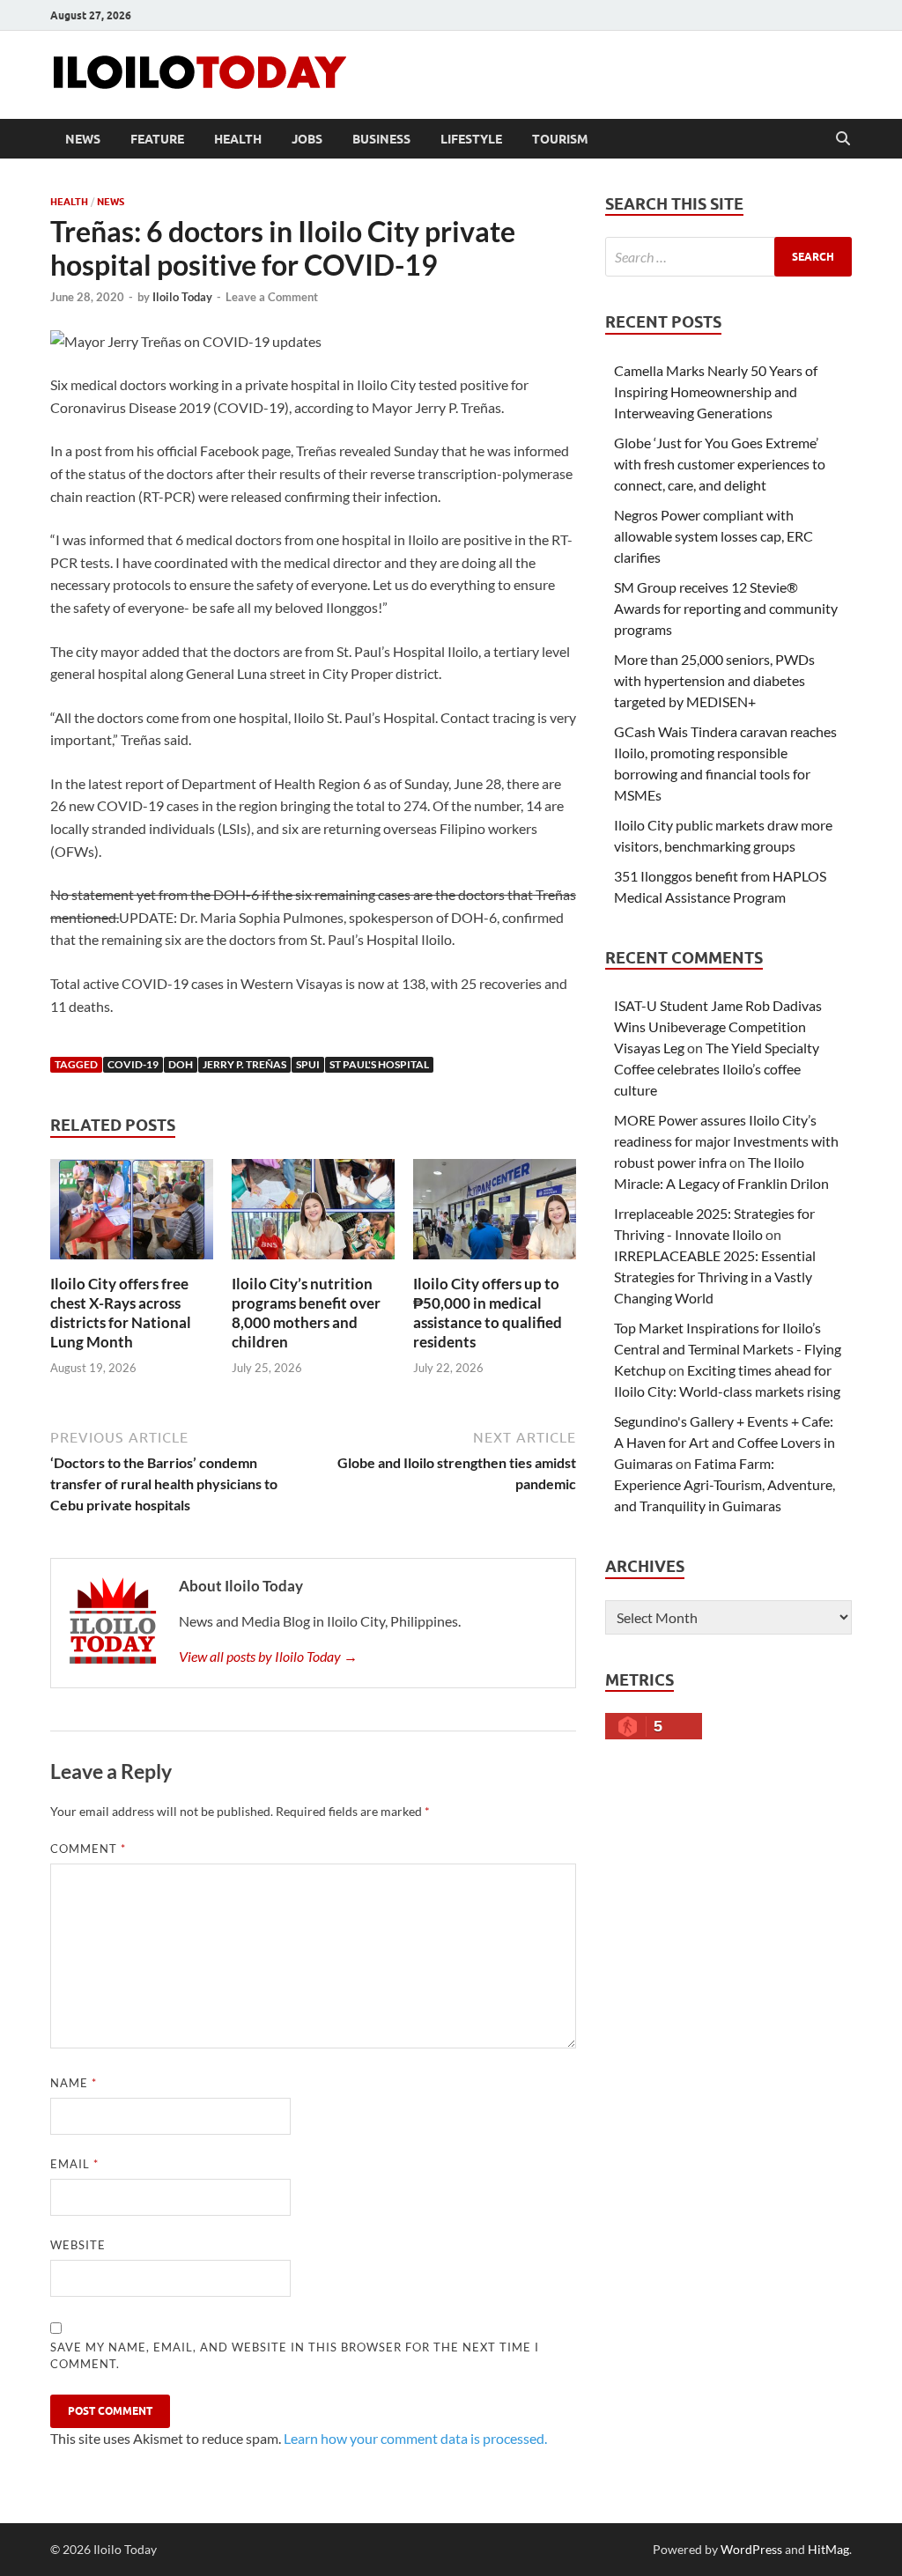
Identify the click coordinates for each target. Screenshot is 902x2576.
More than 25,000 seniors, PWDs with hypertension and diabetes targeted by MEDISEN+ (714, 680)
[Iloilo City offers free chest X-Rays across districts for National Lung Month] (132, 1215)
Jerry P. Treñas (244, 1064)
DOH (181, 1064)
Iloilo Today (182, 297)
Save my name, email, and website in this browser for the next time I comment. (295, 2356)
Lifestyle (471, 139)
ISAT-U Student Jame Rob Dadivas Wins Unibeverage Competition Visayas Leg (718, 1026)
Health (238, 139)
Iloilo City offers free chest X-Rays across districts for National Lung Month (121, 1313)
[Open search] (843, 139)
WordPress (751, 2549)
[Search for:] (728, 257)
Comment (88, 1849)
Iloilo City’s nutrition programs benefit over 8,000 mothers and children (306, 1313)
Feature (157, 139)
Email (74, 2164)
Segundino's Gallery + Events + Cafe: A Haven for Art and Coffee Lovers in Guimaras (725, 1442)
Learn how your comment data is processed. (415, 2438)
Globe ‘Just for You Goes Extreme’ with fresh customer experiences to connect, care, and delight (720, 464)
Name (74, 2083)
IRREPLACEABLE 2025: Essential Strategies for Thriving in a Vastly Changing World (715, 1277)
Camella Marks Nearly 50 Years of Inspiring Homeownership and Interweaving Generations (716, 391)
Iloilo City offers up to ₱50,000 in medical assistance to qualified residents (488, 1313)
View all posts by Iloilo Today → (268, 1656)
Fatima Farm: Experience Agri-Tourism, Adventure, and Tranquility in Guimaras (725, 1484)
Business (381, 139)
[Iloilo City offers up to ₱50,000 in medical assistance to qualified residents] (495, 1215)
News (83, 139)
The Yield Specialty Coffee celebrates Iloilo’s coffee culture (717, 1069)
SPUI (308, 1064)
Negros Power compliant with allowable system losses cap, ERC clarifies (713, 536)
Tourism (560, 139)
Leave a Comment (272, 297)
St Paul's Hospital (379, 1064)
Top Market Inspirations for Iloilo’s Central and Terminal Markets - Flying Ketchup (728, 1349)
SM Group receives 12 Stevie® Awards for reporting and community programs (726, 608)
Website (78, 2245)
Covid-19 (133, 1064)
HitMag (828, 2549)
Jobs (307, 139)
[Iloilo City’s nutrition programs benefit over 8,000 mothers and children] (313, 1215)
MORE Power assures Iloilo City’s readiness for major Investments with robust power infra (726, 1141)
